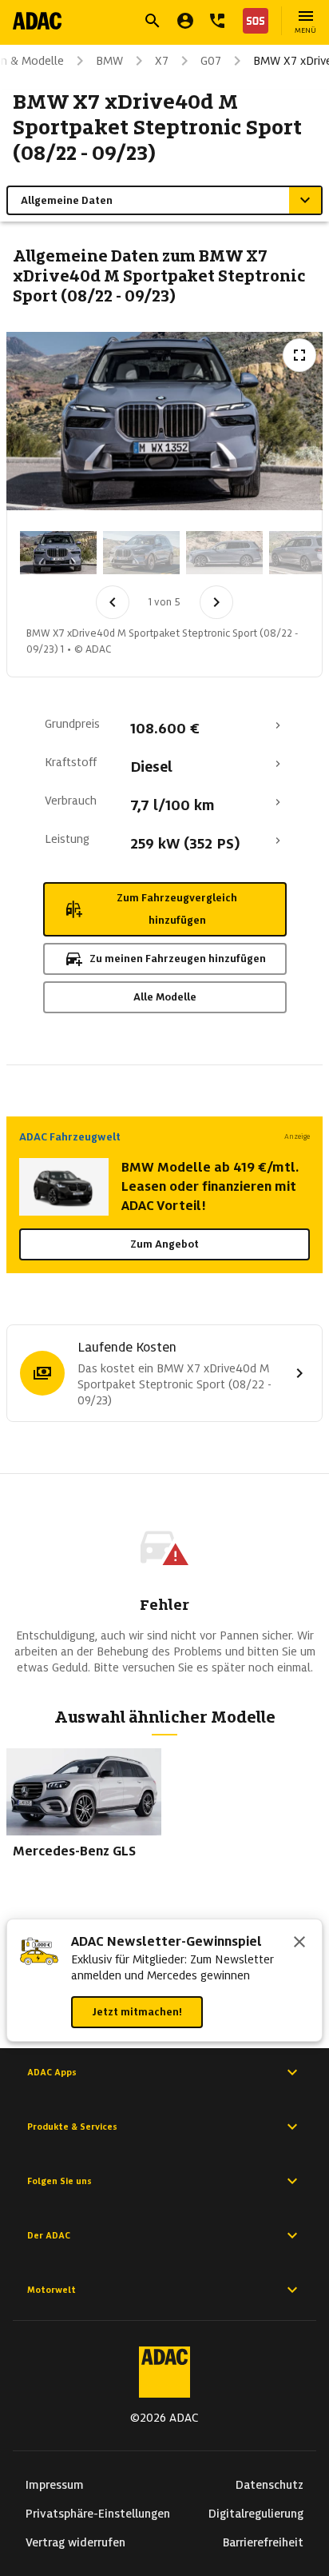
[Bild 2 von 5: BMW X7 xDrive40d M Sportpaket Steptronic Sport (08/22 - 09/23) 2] (141, 553)
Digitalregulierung (256, 2514)
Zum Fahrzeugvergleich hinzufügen (177, 909)
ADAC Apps (52, 2072)
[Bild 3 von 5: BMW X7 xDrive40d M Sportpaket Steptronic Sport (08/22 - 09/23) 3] (224, 553)
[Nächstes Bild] (216, 602)
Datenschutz (270, 2485)
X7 (162, 61)
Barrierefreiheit (263, 2542)
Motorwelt (52, 2290)
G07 (211, 61)
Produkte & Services (72, 2127)
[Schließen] (299, 1943)
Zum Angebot (164, 1244)
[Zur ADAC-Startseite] (37, 21)
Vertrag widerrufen (75, 2542)
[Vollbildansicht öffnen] (299, 355)
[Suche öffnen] (153, 21)
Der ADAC (49, 2235)
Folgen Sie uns (59, 2181)
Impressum (55, 2485)
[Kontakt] (217, 21)
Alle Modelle (165, 997)
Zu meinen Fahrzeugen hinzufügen (178, 959)
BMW (109, 61)
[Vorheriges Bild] (113, 602)
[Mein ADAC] (185, 21)
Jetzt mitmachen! (137, 2012)
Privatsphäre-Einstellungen (98, 2514)
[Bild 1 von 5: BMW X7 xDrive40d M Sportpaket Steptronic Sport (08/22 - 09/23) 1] (58, 553)
